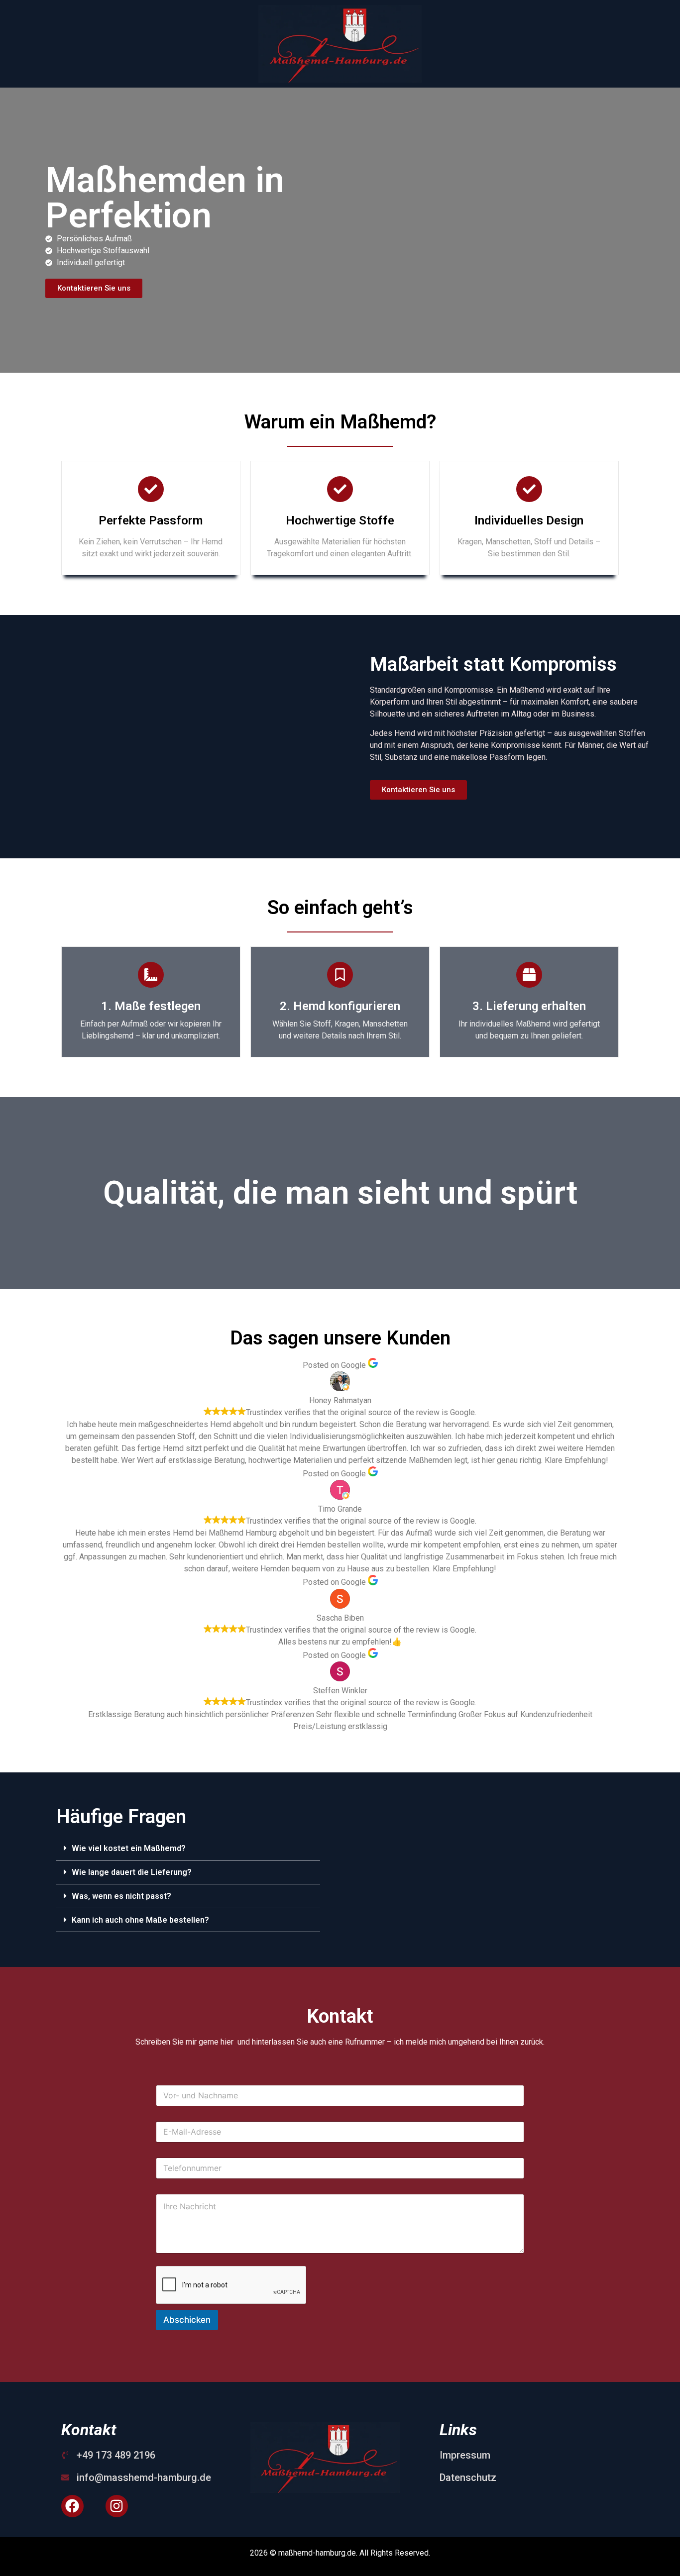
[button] (188, 1849)
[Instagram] (117, 2506)
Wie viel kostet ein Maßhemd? (129, 1848)
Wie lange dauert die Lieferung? (132, 1872)
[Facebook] (72, 2506)
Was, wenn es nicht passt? (121, 1896)
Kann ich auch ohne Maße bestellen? (140, 1920)
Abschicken (187, 2320)
